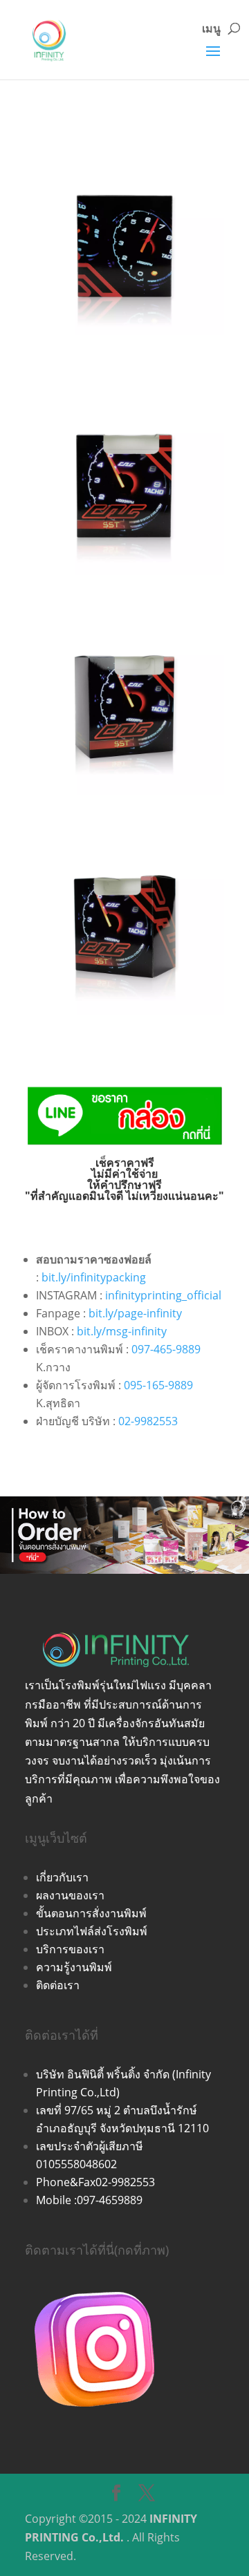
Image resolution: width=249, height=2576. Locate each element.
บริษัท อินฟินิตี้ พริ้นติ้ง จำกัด (104, 2074)
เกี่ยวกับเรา (62, 1877)
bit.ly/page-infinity (135, 1313)
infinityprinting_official (163, 1295)
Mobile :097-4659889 (89, 2200)
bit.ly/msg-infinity (122, 1331)
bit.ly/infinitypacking (94, 1277)
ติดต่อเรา (58, 1985)
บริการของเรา (70, 1949)
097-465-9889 (166, 1349)
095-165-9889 (158, 1385)
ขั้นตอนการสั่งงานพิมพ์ (91, 1913)
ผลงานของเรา (70, 1895)
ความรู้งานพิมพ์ (74, 1967)
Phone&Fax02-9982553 (95, 2182)
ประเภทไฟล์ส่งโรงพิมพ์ (92, 1931)
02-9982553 (148, 1421)
